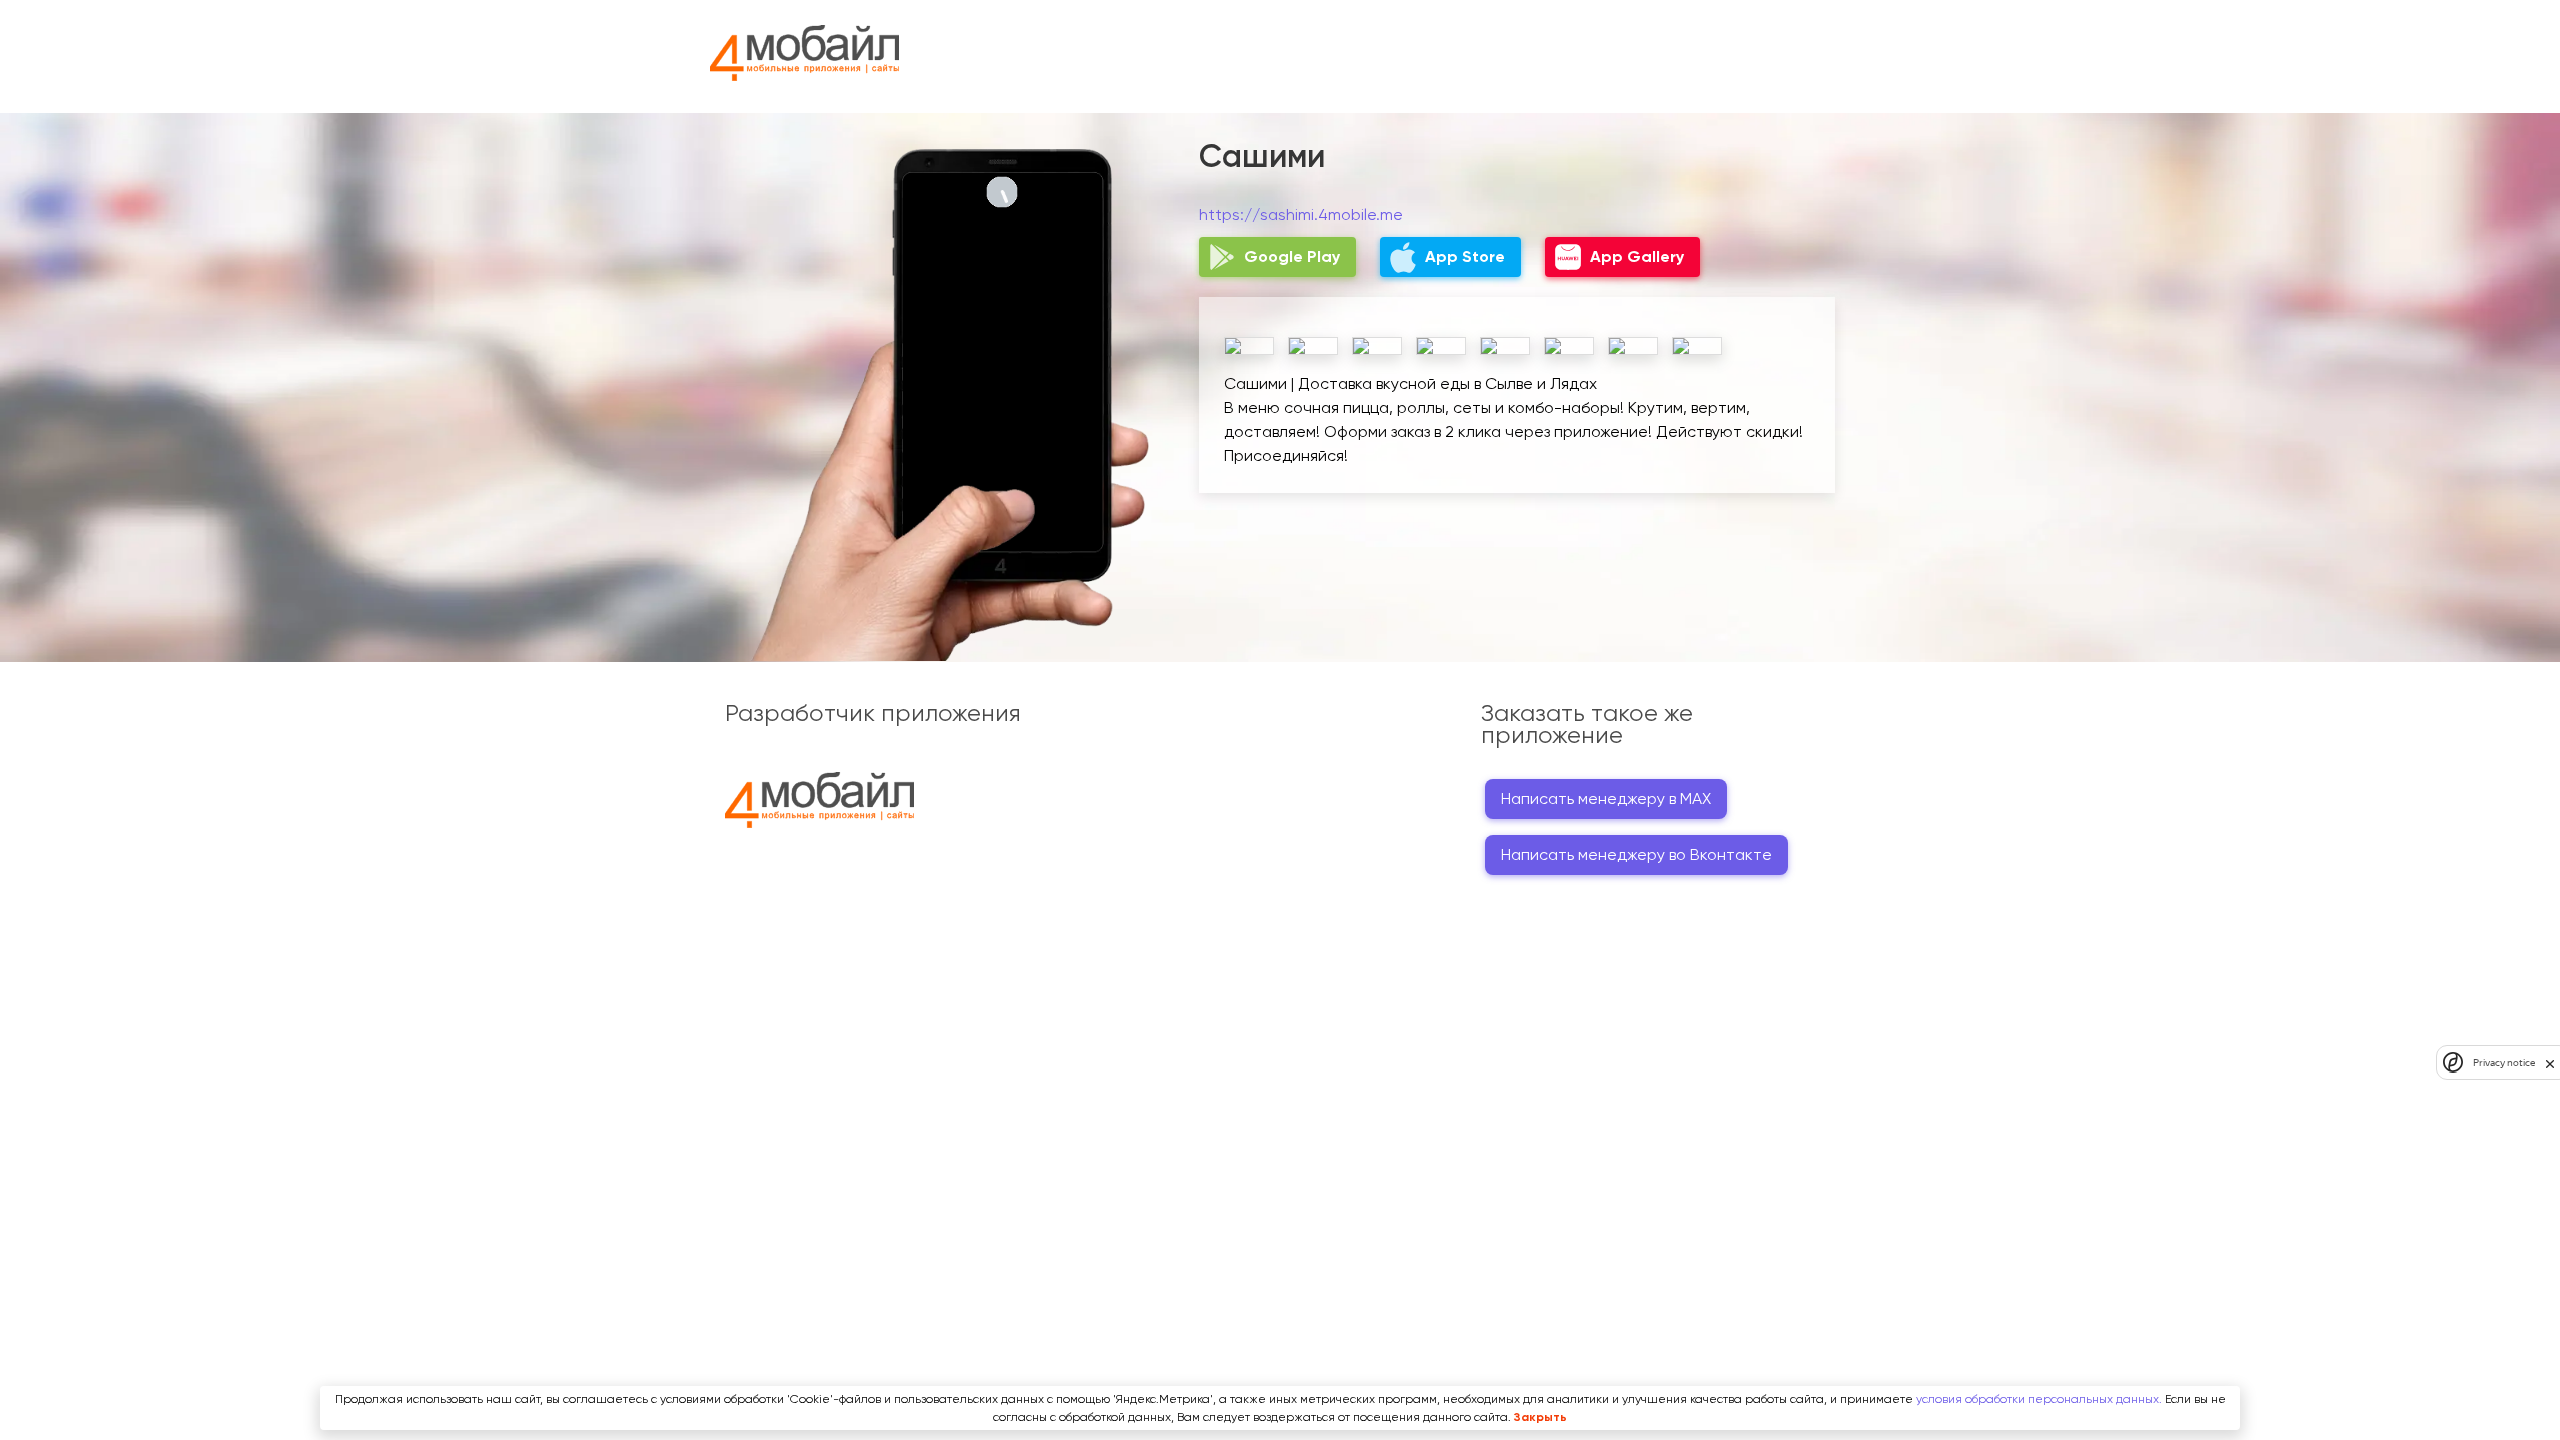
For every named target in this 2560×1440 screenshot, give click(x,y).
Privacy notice (2504, 1062)
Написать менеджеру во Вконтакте (1636, 854)
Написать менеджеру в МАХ (1606, 798)
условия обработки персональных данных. (2039, 1399)
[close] (2550, 1063)
